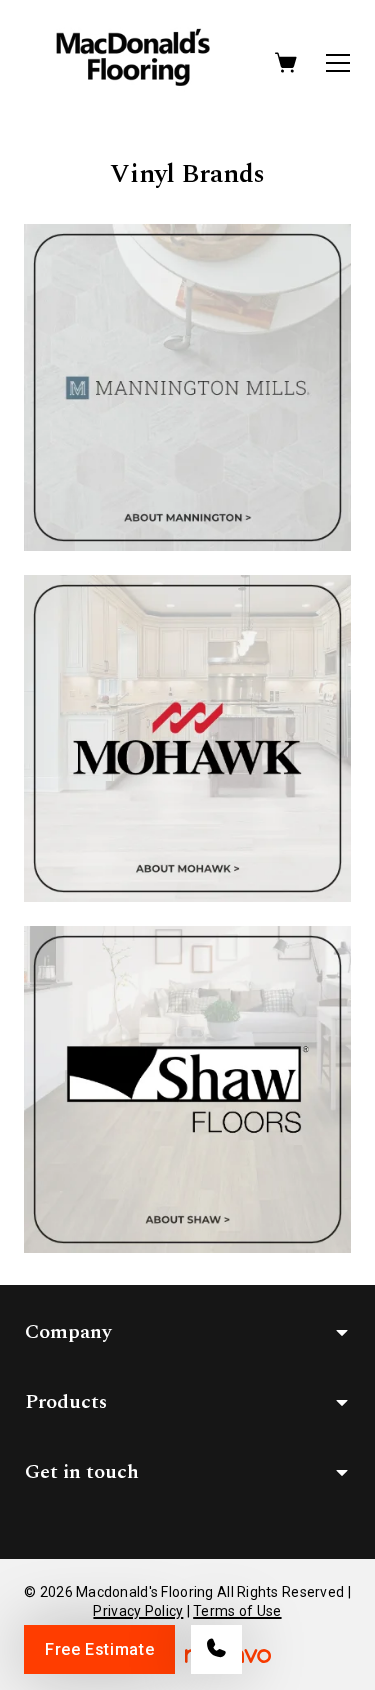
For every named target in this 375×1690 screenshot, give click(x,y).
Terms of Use (237, 1611)
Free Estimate (99, 1649)
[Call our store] (216, 1649)
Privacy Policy (138, 1611)
